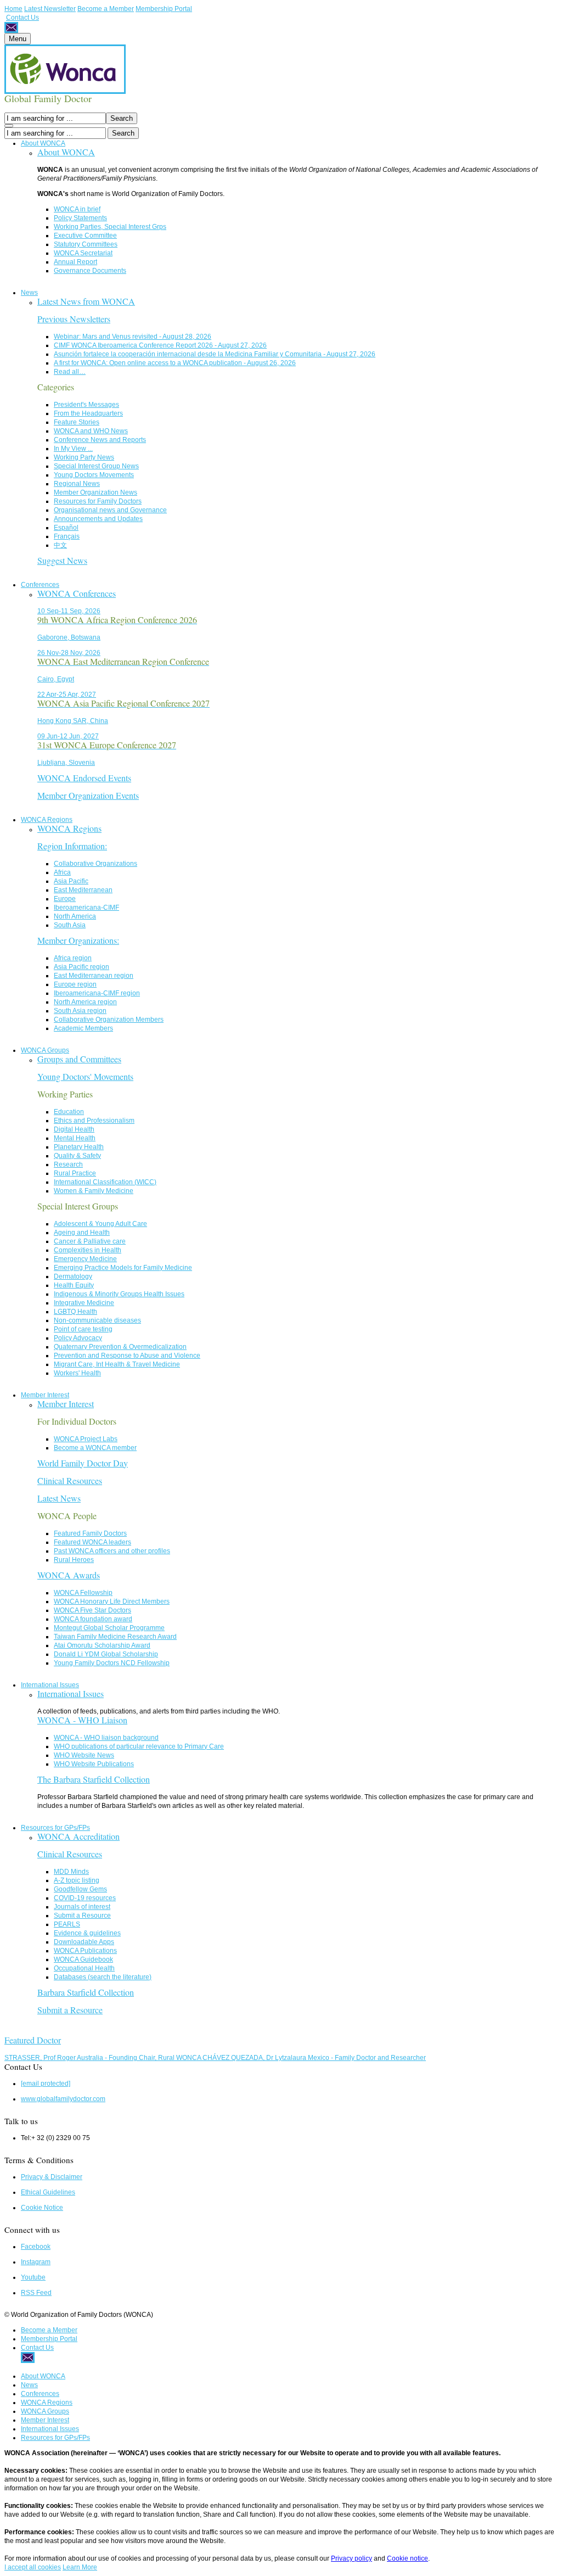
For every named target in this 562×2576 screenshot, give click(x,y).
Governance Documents (90, 271)
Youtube (33, 2277)
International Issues (50, 1685)
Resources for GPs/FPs (55, 1828)
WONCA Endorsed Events (84, 778)
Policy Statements (80, 218)
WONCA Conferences (77, 593)
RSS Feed (36, 2293)
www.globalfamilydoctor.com (63, 2099)
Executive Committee (85, 236)
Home (13, 9)
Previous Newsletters (74, 319)
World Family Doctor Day (83, 1463)
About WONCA (43, 143)
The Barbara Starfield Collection (94, 1779)
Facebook (36, 2247)
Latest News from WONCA (86, 301)
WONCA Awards (69, 1575)
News (29, 293)
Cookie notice (408, 2558)
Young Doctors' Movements (85, 1076)
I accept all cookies (33, 2567)
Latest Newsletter (50, 9)
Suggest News (62, 560)
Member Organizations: (78, 940)
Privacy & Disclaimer (52, 2177)
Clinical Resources (70, 1480)
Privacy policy (352, 2558)
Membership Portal (164, 9)
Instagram (36, 2262)
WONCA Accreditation (78, 1836)
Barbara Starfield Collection (86, 1992)
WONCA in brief (77, 209)
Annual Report (75, 262)
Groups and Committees (79, 1059)
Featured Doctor (33, 2040)
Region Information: (72, 846)
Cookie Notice (42, 2208)
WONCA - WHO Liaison (82, 1720)
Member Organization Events (88, 795)
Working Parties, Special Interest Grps (110, 227)
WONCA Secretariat (83, 253)
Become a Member (106, 9)
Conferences (40, 585)
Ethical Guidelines (48, 2192)
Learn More (80, 2567)
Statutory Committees (86, 244)
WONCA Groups (45, 1050)
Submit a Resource (70, 2010)
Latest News (59, 1498)
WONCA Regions (47, 820)
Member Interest (45, 1395)
